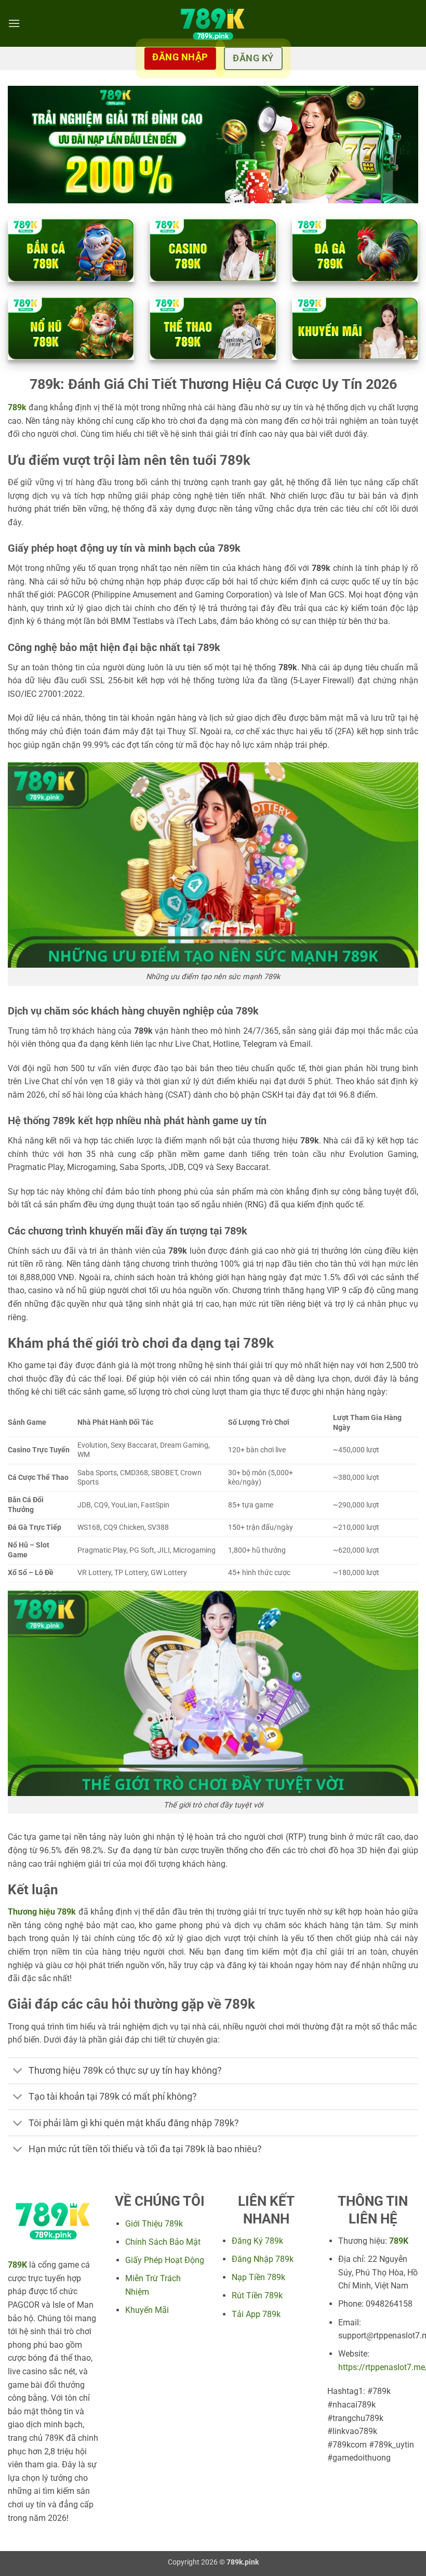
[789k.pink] (213, 23)
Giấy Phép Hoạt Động (165, 2260)
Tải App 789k (256, 2314)
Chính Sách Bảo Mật (163, 2242)
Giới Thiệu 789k (154, 2224)
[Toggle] (18, 2072)
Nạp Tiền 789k (258, 2277)
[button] (14, 23)
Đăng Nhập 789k (263, 2259)
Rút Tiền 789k (257, 2295)
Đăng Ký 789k (257, 2241)
